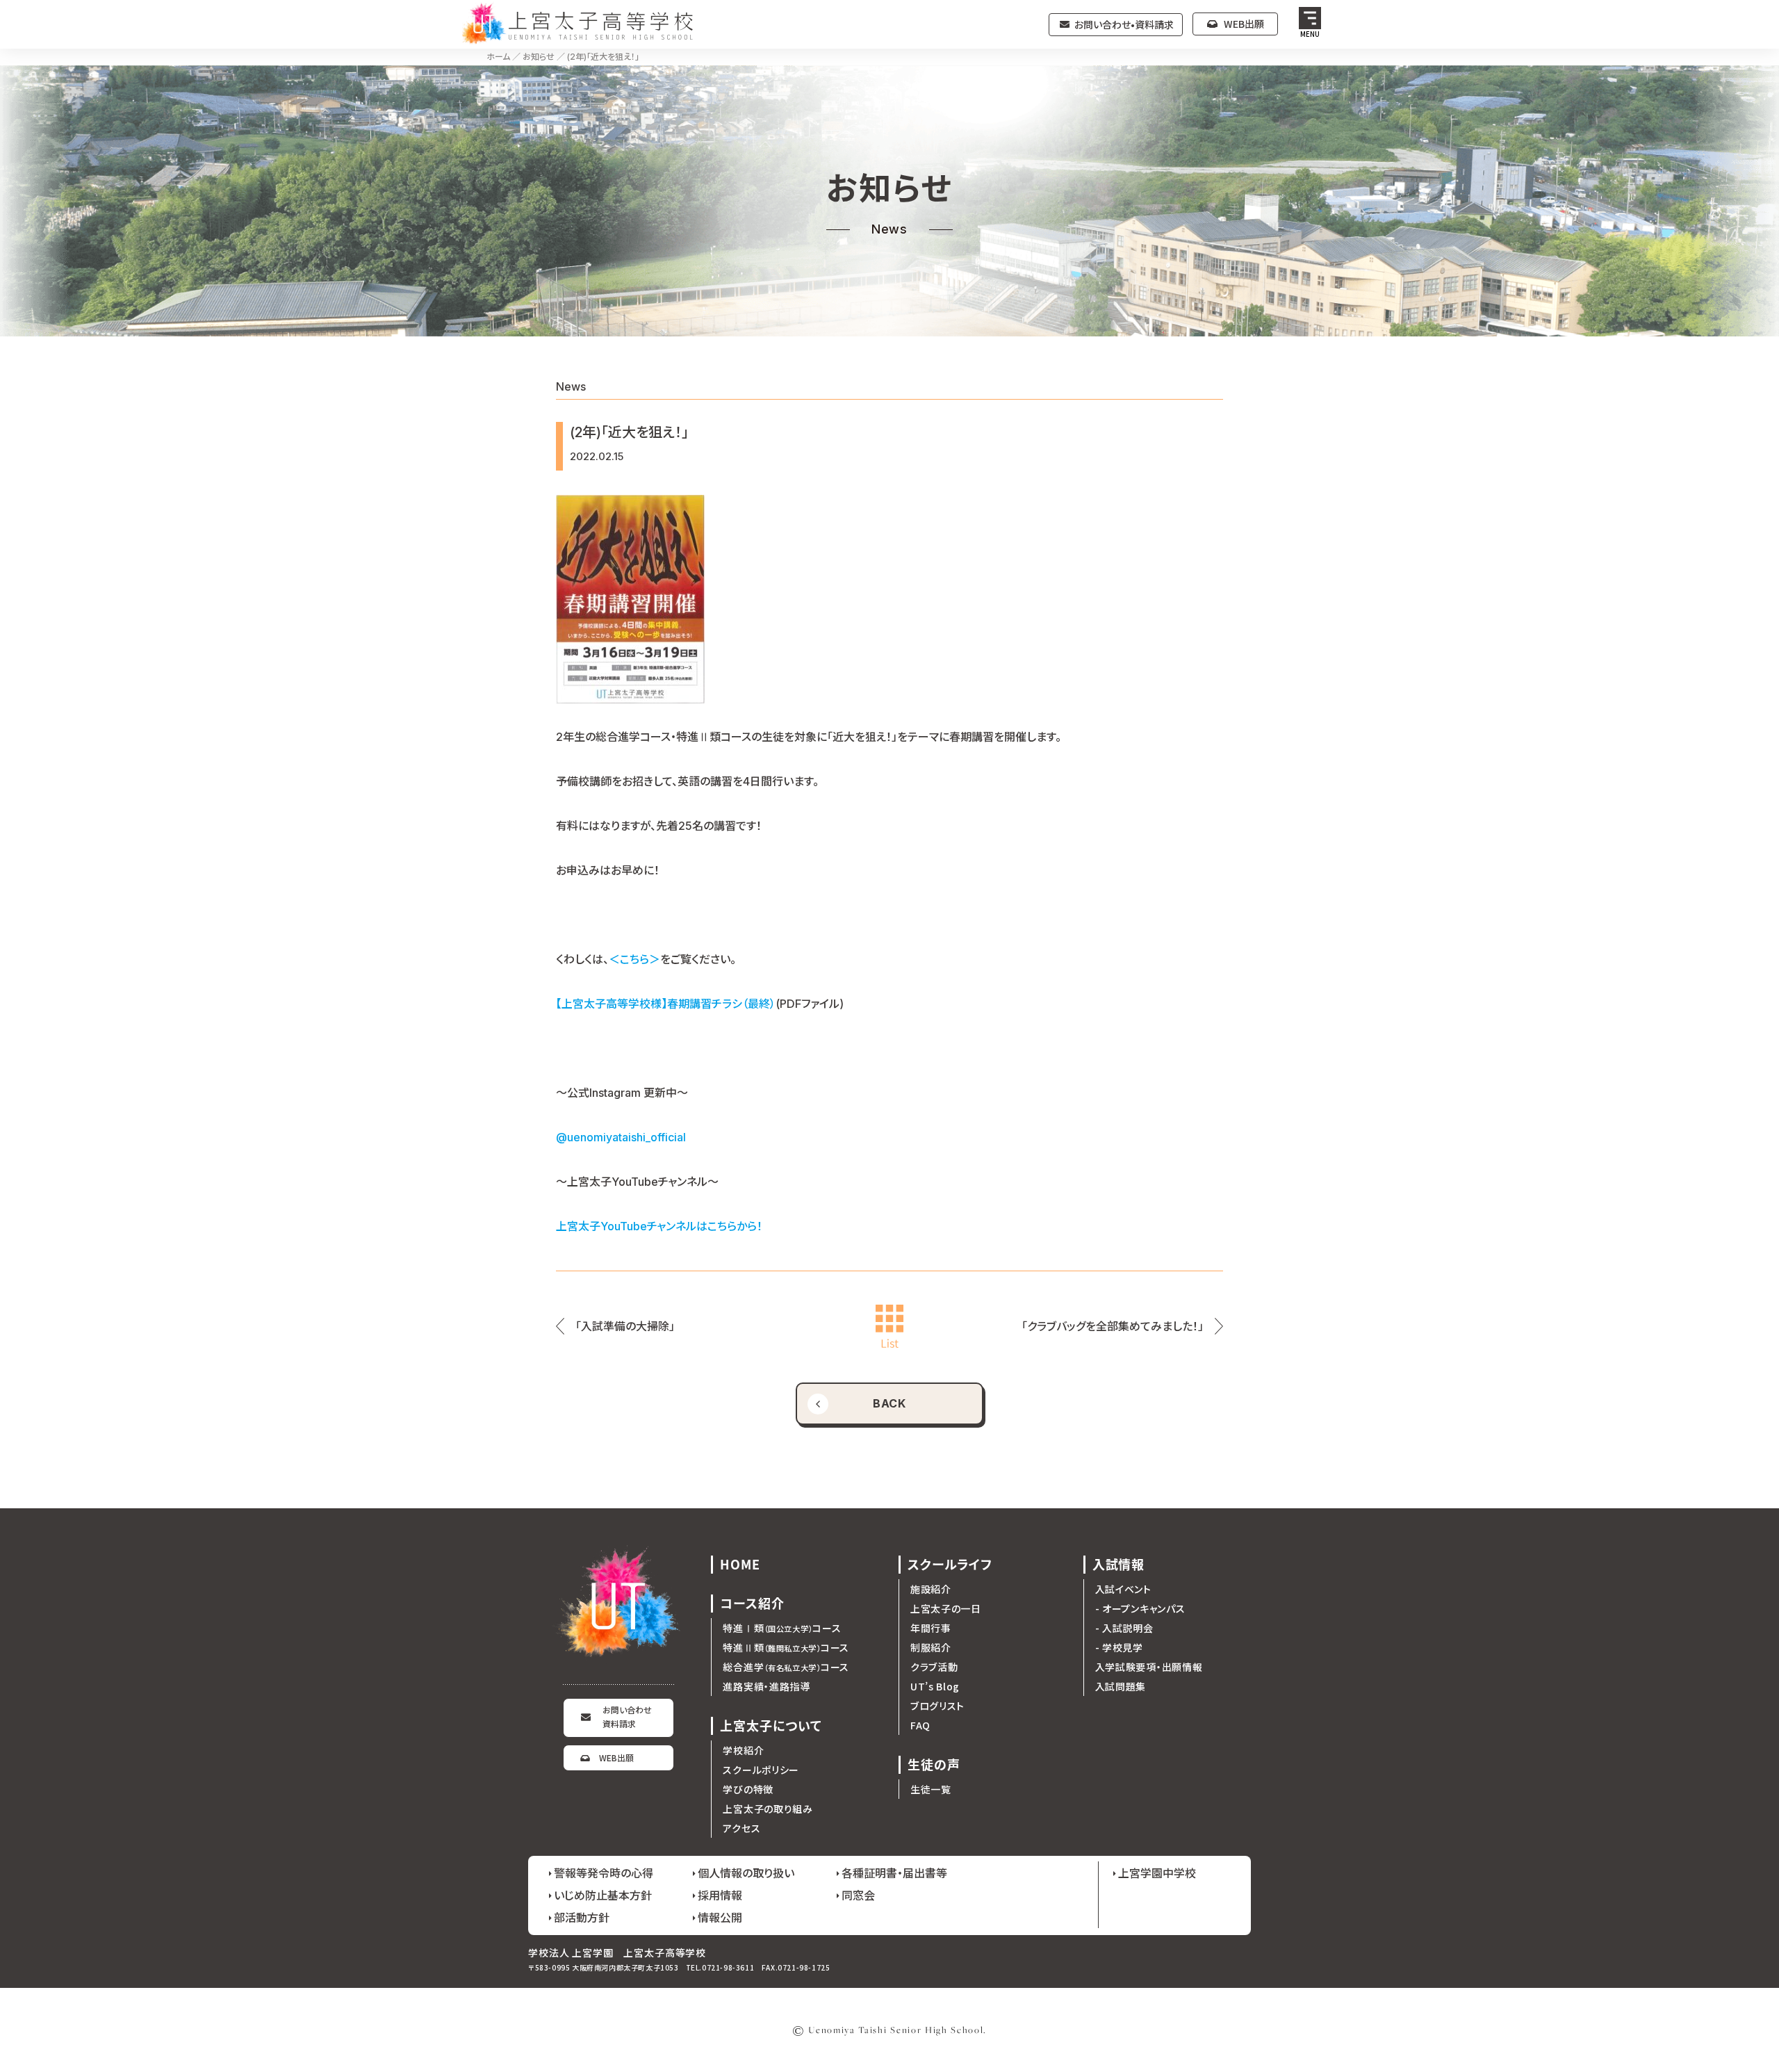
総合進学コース (786, 1667)
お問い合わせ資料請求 (627, 1716)
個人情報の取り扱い (746, 1873)
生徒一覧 (931, 1789)
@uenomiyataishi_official (621, 1137)
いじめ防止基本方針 (603, 1895)
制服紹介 (931, 1647)
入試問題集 (1121, 1686)
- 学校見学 (1119, 1647)
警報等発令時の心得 (604, 1873)
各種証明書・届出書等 (894, 1873)
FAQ (920, 1725)
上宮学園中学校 (1157, 1873)
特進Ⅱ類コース (786, 1647)
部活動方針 (582, 1917)
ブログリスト (937, 1706)
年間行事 (931, 1628)
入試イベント (1123, 1589)
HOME (740, 1564)
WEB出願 (1244, 24)
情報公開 (720, 1917)
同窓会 (858, 1895)
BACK (890, 1403)
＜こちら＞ (634, 959)
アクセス (741, 1828)
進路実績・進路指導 (766, 1686)
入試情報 (1119, 1564)
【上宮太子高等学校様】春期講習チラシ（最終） (666, 1004)
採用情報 (720, 1895)
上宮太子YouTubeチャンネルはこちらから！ (659, 1226)
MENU (1310, 34)
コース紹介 (752, 1603)
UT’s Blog (935, 1686)
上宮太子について (771, 1726)
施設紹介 (931, 1589)
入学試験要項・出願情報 (1149, 1667)
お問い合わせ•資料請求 (1124, 24)
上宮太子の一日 (946, 1608)
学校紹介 (743, 1750)
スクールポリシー (761, 1770)
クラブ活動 (934, 1667)
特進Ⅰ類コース (782, 1628)
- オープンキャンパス (1140, 1608)
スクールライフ (950, 1564)
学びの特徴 (748, 1789)
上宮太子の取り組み (768, 1809)
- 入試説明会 (1124, 1628)
